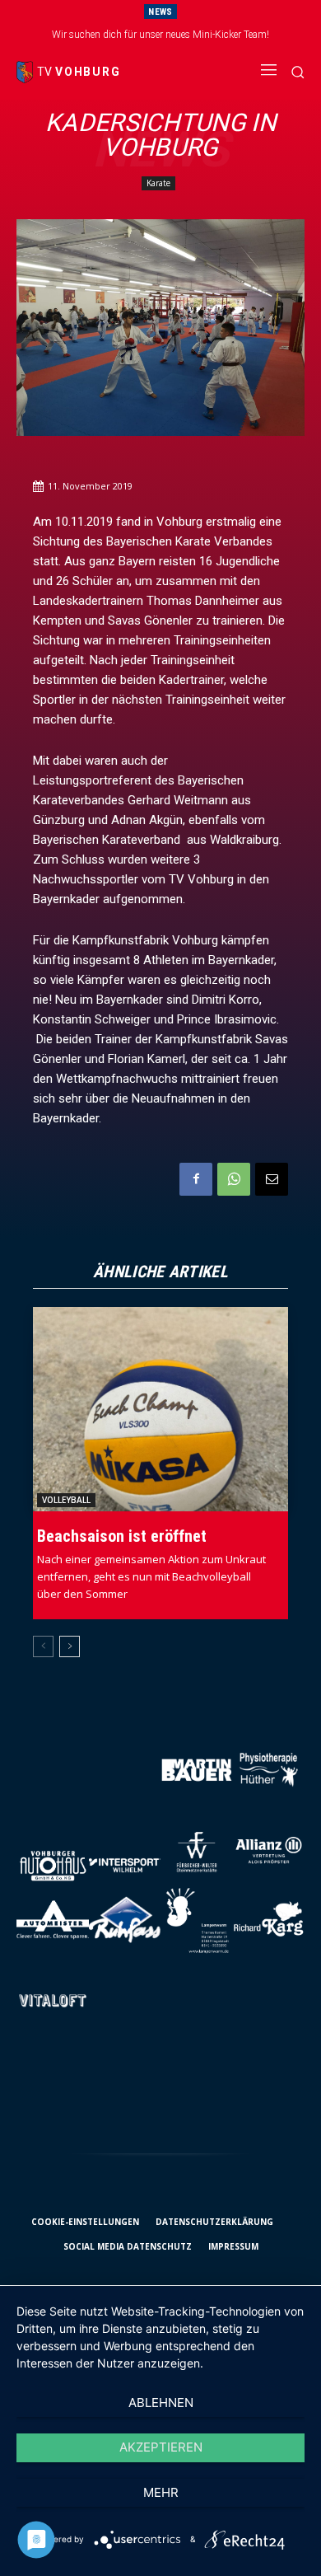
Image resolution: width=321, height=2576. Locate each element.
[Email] (272, 1179)
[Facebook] (196, 1179)
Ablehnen (161, 2403)
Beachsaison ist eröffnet (122, 1536)
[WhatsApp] (234, 1179)
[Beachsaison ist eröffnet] (160, 1409)
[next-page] (70, 1646)
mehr (161, 2492)
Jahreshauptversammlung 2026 (169, 35)
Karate (158, 183)
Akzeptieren (161, 2447)
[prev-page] (43, 1646)
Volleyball (66, 1500)
